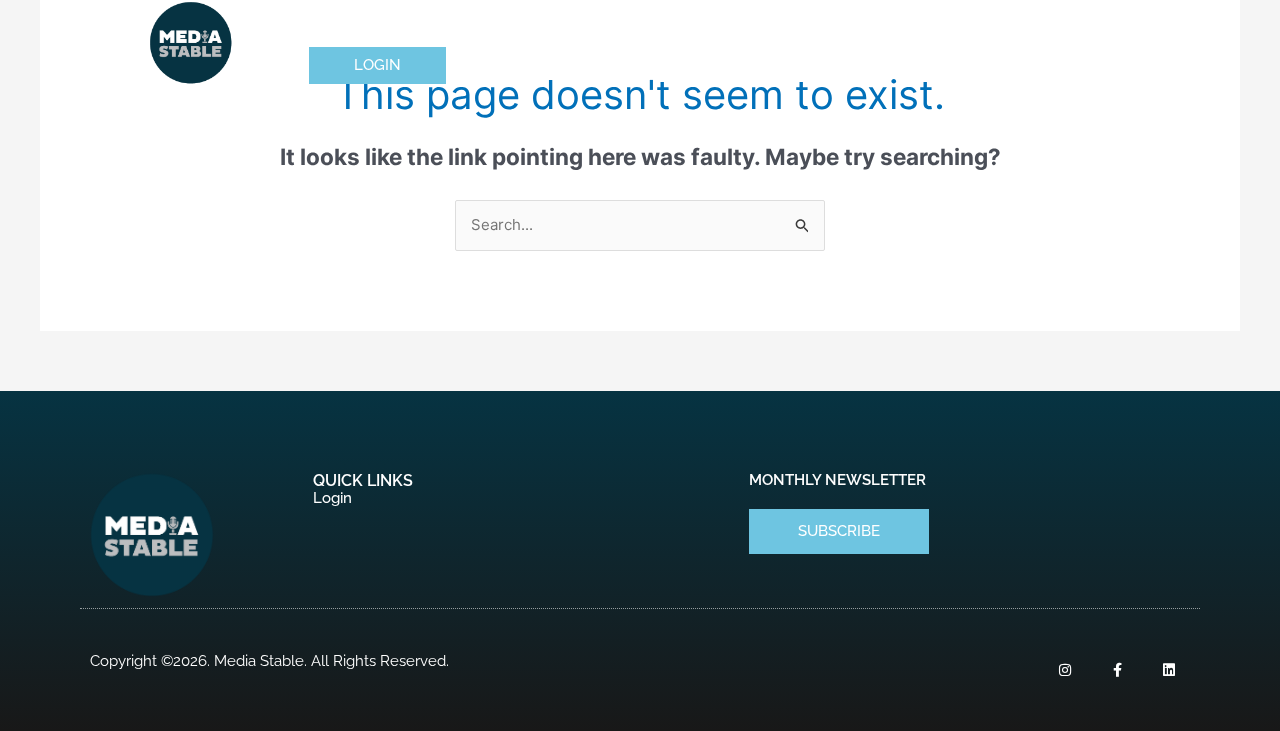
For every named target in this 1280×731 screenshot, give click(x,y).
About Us (414, 24)
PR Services (541, 24)
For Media (671, 24)
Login (332, 498)
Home (329, 24)
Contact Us (1106, 24)
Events (781, 24)
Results (882, 24)
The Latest (976, 24)
